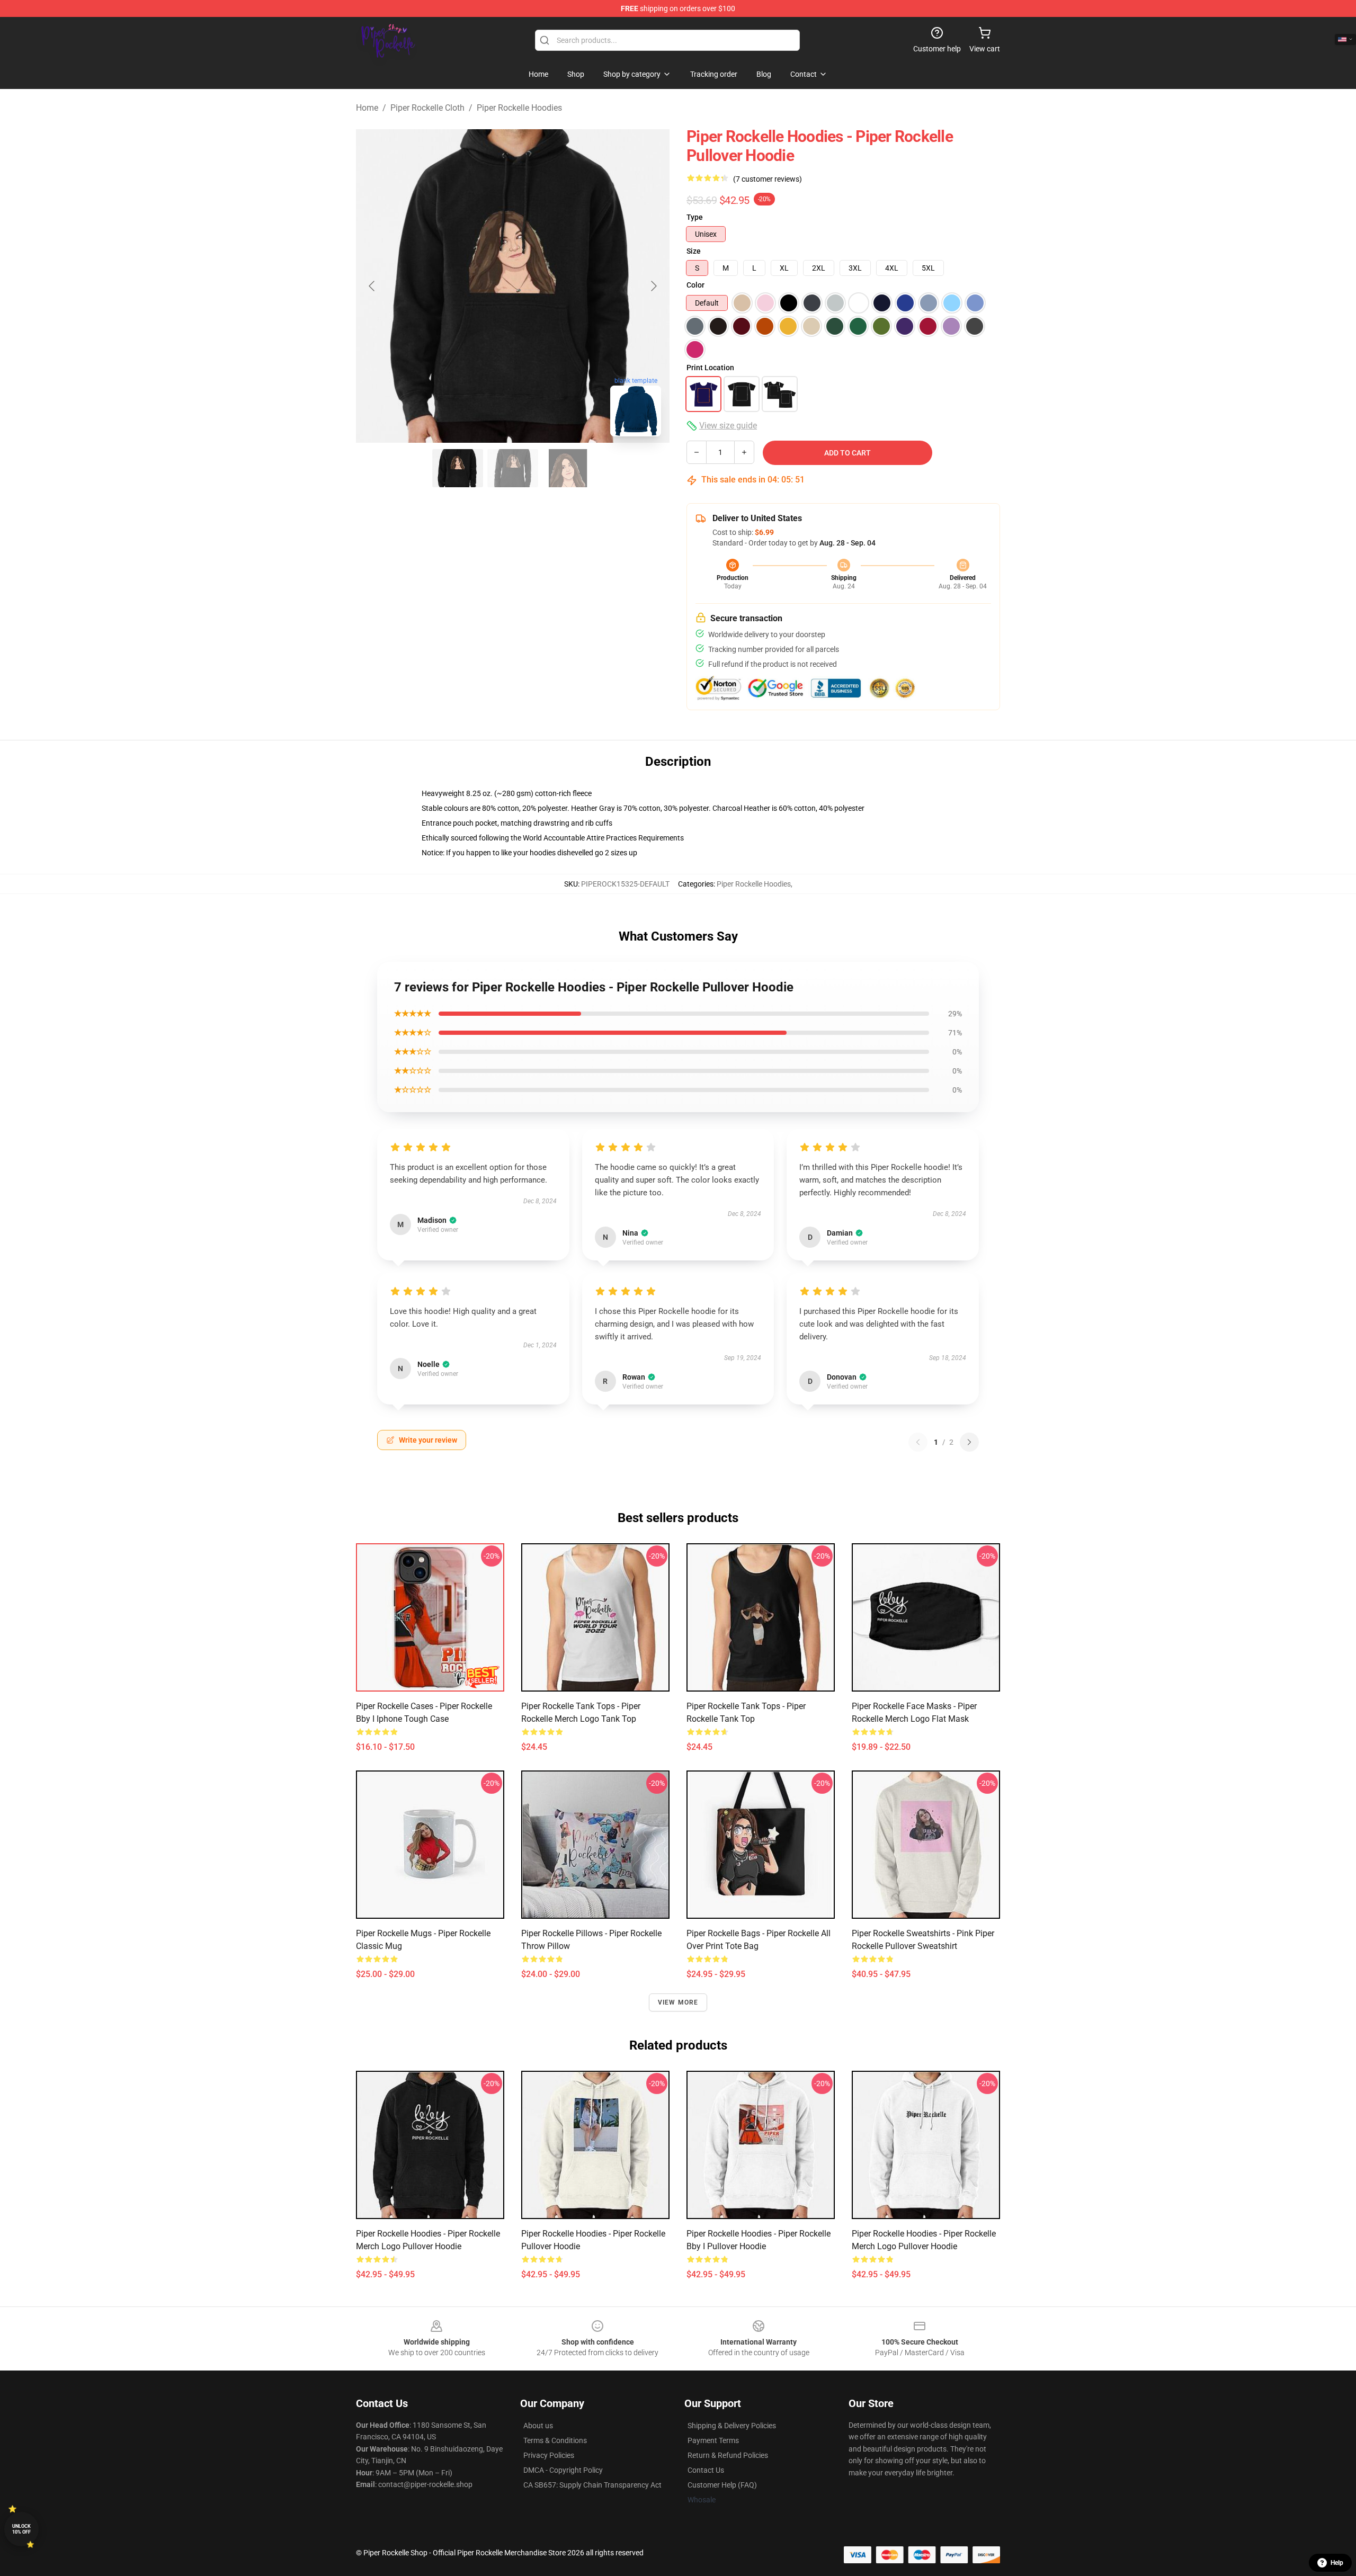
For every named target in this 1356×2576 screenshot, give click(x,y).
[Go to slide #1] (458, 468)
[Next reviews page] (969, 1442)
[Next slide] (653, 286)
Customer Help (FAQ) (722, 2485)
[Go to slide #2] (513, 468)
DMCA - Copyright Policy (563, 2470)
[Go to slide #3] (568, 468)
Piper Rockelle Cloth (427, 108)
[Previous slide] (372, 286)
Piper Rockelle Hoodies (519, 108)
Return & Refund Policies (728, 2455)
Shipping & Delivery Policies (732, 2426)
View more (678, 2002)
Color (695, 285)
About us (538, 2426)
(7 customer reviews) (768, 179)
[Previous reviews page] (918, 1442)
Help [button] (1337, 2563)
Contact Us (706, 2470)
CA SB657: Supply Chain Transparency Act (592, 2485)
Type (695, 217)
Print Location (710, 368)
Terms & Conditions (555, 2440)
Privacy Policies (549, 2455)
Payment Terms (713, 2440)
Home (367, 108)
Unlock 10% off (21, 2529)
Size (694, 251)
